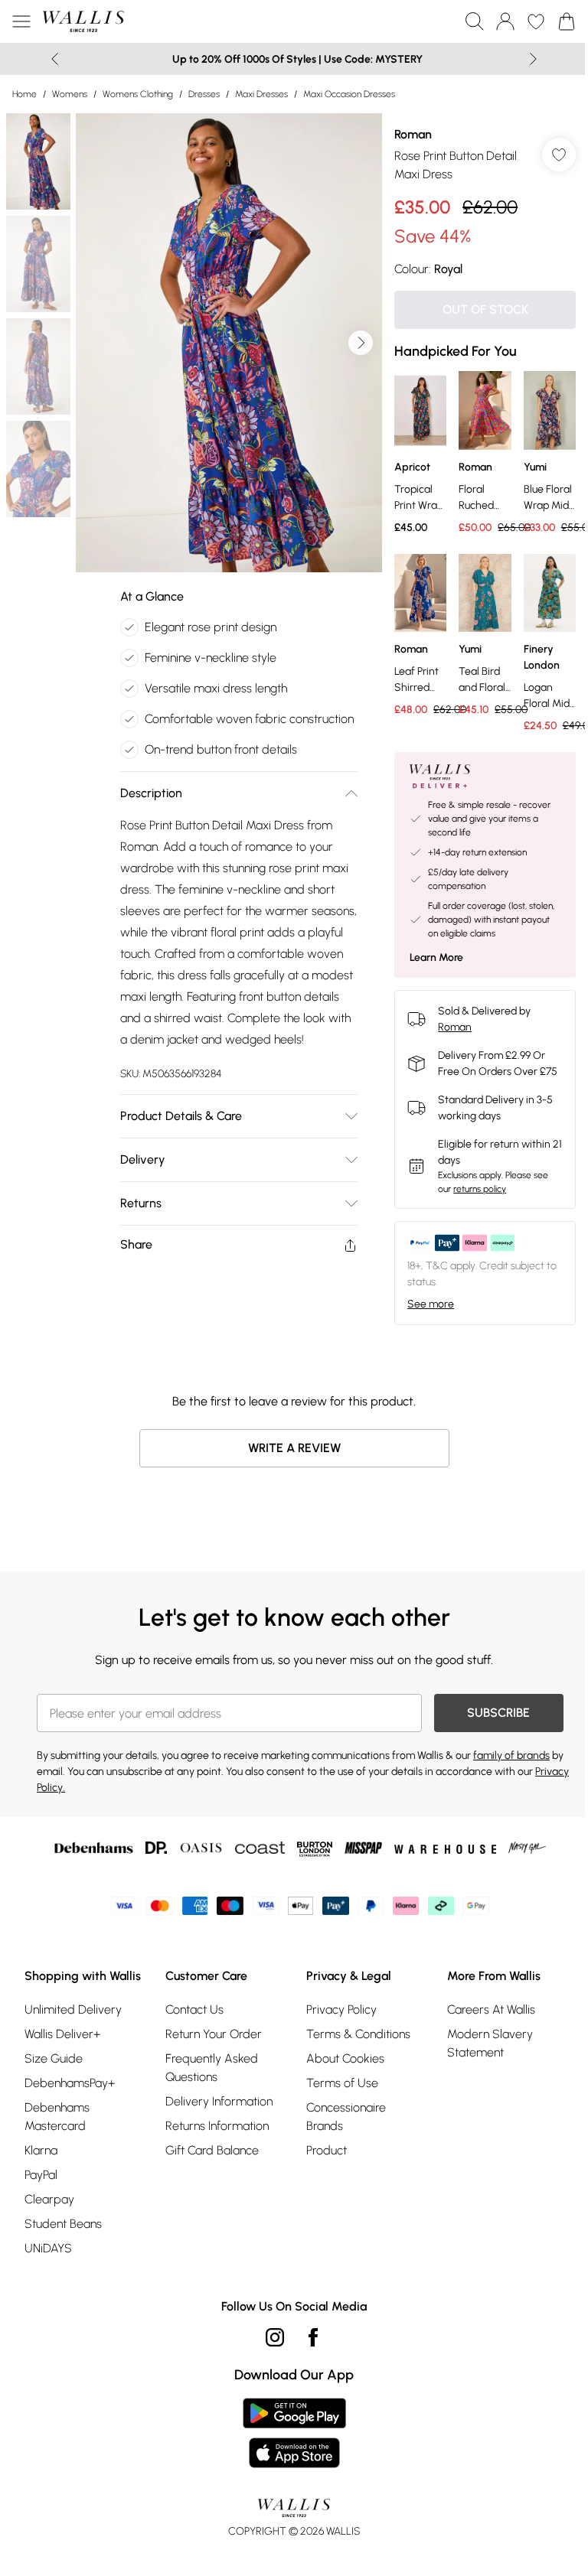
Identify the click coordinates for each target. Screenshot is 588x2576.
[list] (229, 343)
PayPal (41, 2175)
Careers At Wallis (491, 2009)
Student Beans (63, 2224)
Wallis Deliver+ (62, 2034)
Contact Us (194, 2009)
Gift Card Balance (212, 2150)
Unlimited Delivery (73, 2009)
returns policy (480, 1189)
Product (327, 2150)
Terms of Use (342, 2083)
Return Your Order (214, 2034)
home (24, 94)
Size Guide (54, 2058)
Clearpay (49, 2199)
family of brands (511, 1755)
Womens (70, 94)
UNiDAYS (48, 2248)
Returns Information (217, 2126)
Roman (413, 134)
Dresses (204, 94)
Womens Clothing (138, 94)
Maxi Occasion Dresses (349, 94)
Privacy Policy (341, 2009)
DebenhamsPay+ (70, 2083)
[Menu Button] (21, 21)
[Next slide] (533, 59)
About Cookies (345, 2058)
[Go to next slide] (361, 343)
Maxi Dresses (261, 94)
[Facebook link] (313, 2337)
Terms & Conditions (358, 2034)
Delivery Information (219, 2101)
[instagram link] (275, 2337)
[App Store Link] (294, 2433)
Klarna (41, 2150)
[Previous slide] (55, 59)
